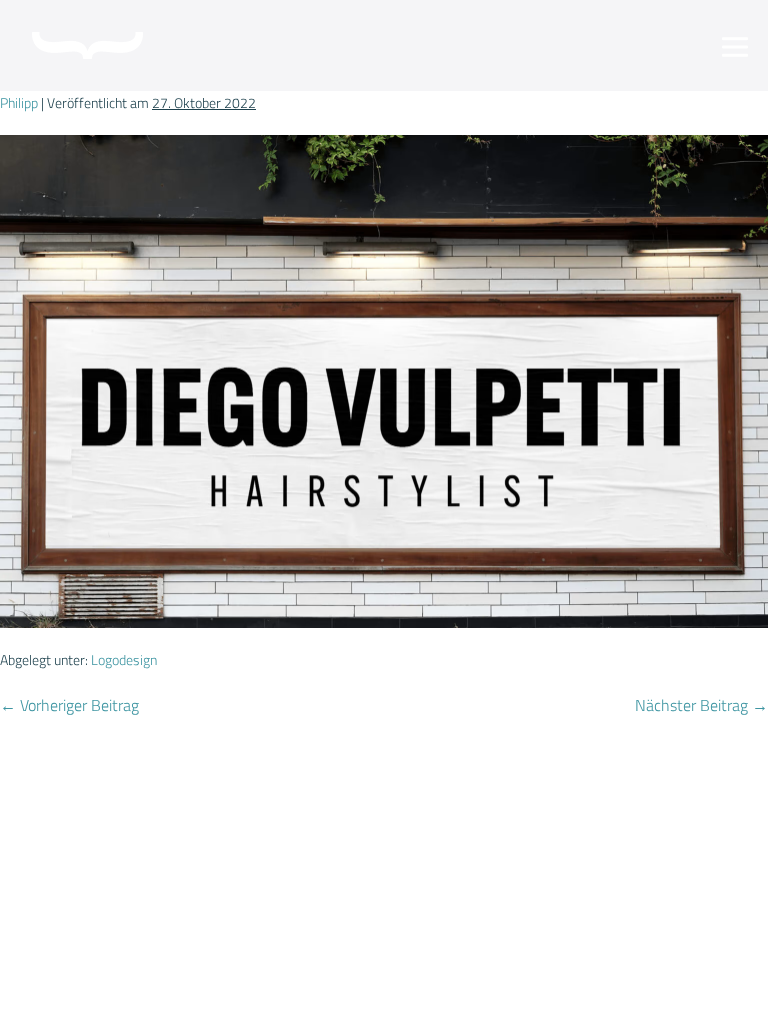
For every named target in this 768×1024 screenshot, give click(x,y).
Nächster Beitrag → (701, 705)
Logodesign (124, 659)
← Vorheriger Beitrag (69, 705)
